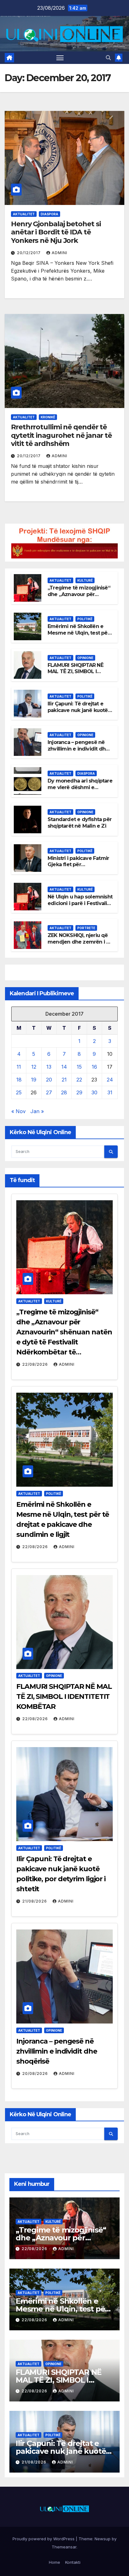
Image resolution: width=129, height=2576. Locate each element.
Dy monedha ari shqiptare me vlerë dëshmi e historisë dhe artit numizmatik (80, 791)
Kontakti (73, 2562)
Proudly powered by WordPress (44, 2539)
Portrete (86, 928)
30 (94, 1092)
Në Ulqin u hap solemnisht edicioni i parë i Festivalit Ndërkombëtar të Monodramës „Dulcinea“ (80, 906)
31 (110, 1092)
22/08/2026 (36, 1364)
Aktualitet (24, 214)
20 (49, 1080)
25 (19, 1092)
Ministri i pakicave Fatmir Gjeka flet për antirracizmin (78, 865)
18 (19, 1080)
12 (34, 1067)
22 (79, 1080)
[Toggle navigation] (60, 58)
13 (49, 1067)
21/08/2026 (35, 1901)
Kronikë (48, 417)
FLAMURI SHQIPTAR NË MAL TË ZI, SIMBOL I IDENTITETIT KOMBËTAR (78, 672)
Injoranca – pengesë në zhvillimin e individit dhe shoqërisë (78, 749)
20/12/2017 (29, 253)
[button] (108, 58)
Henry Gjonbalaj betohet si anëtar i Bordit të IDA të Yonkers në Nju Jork (56, 232)
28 (64, 1092)
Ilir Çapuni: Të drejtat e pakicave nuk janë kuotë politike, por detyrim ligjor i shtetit (80, 713)
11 (19, 1067)
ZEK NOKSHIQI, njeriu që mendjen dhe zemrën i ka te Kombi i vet (80, 942)
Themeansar (64, 2547)
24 (110, 1080)
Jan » (37, 1111)
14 (64, 1067)
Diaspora (49, 214)
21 (64, 1080)
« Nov (18, 1111)
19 (34, 1080)
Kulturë (85, 580)
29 (79, 1092)
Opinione (85, 658)
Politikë (85, 619)
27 (49, 1092)
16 (94, 1067)
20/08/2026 (36, 2073)
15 (79, 1067)
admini (59, 253)
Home (54, 2562)
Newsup (103, 2539)
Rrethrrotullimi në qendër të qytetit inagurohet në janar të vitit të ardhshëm (61, 435)
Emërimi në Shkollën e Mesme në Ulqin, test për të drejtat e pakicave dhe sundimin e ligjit (79, 636)
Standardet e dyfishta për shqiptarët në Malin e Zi (80, 823)
